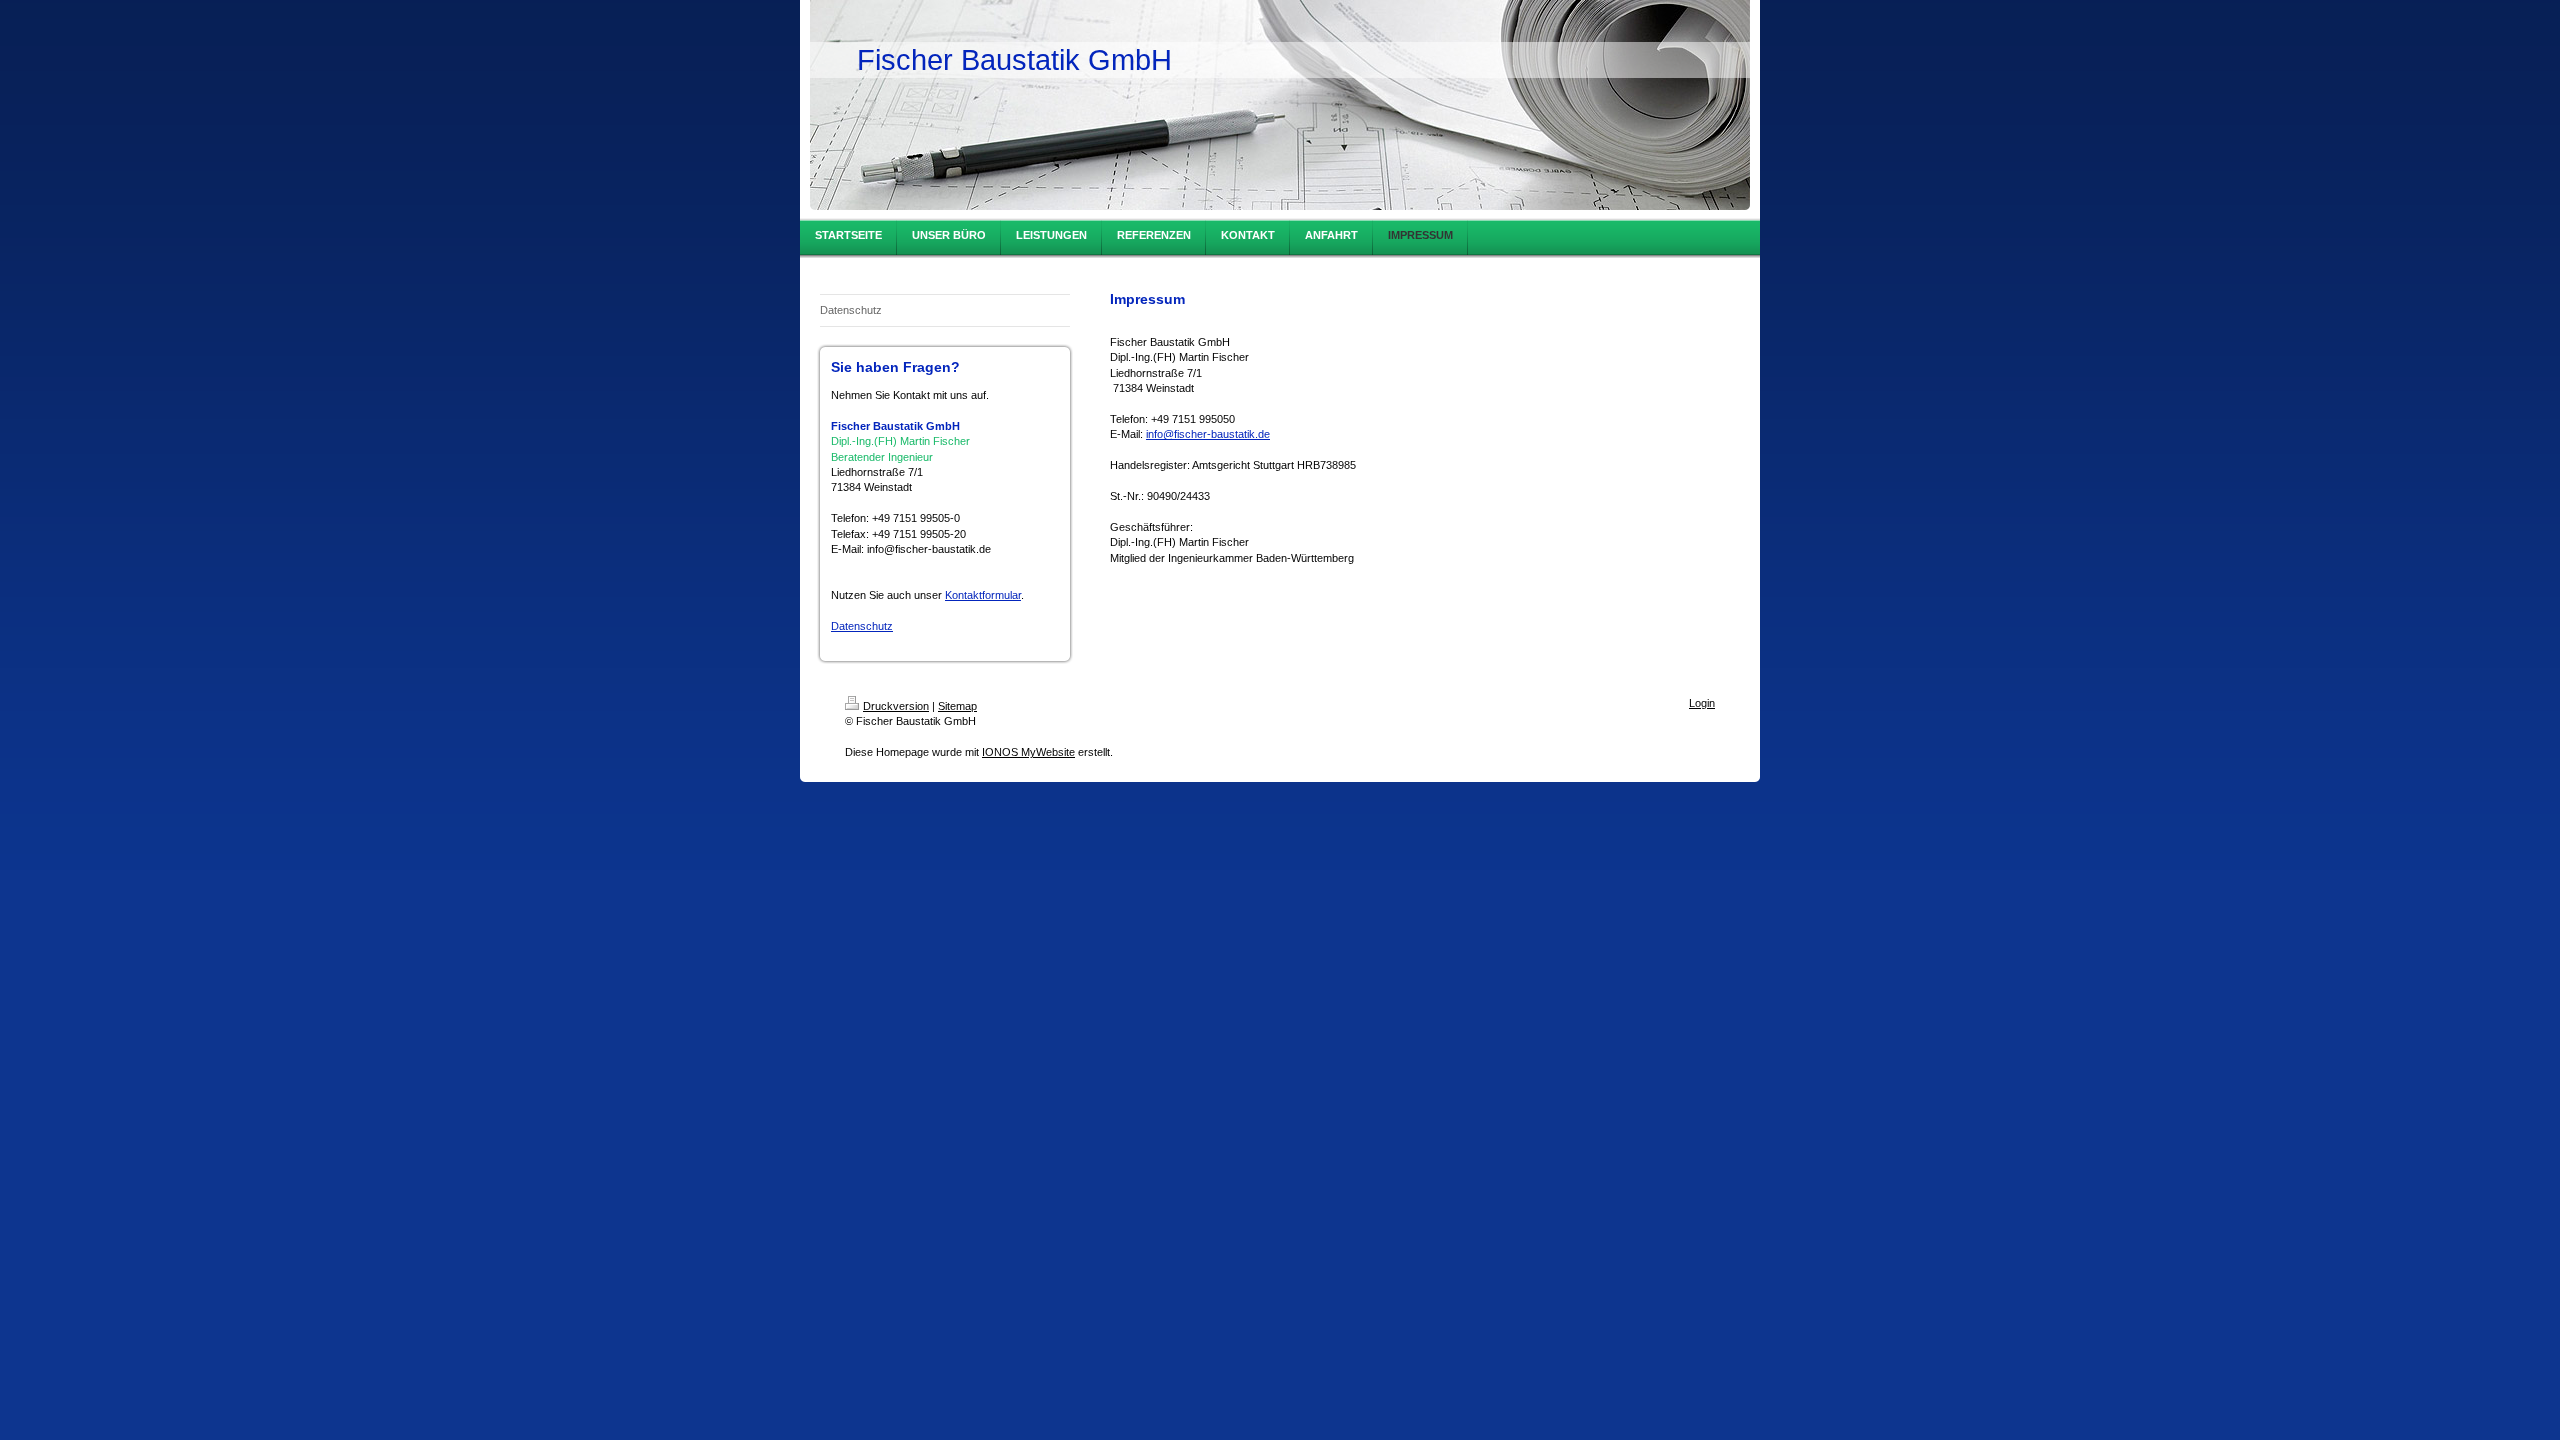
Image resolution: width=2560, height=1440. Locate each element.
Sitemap (957, 706)
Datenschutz (862, 626)
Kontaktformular (983, 595)
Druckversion (896, 706)
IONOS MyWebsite (1028, 752)
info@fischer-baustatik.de (1208, 434)
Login (1702, 703)
